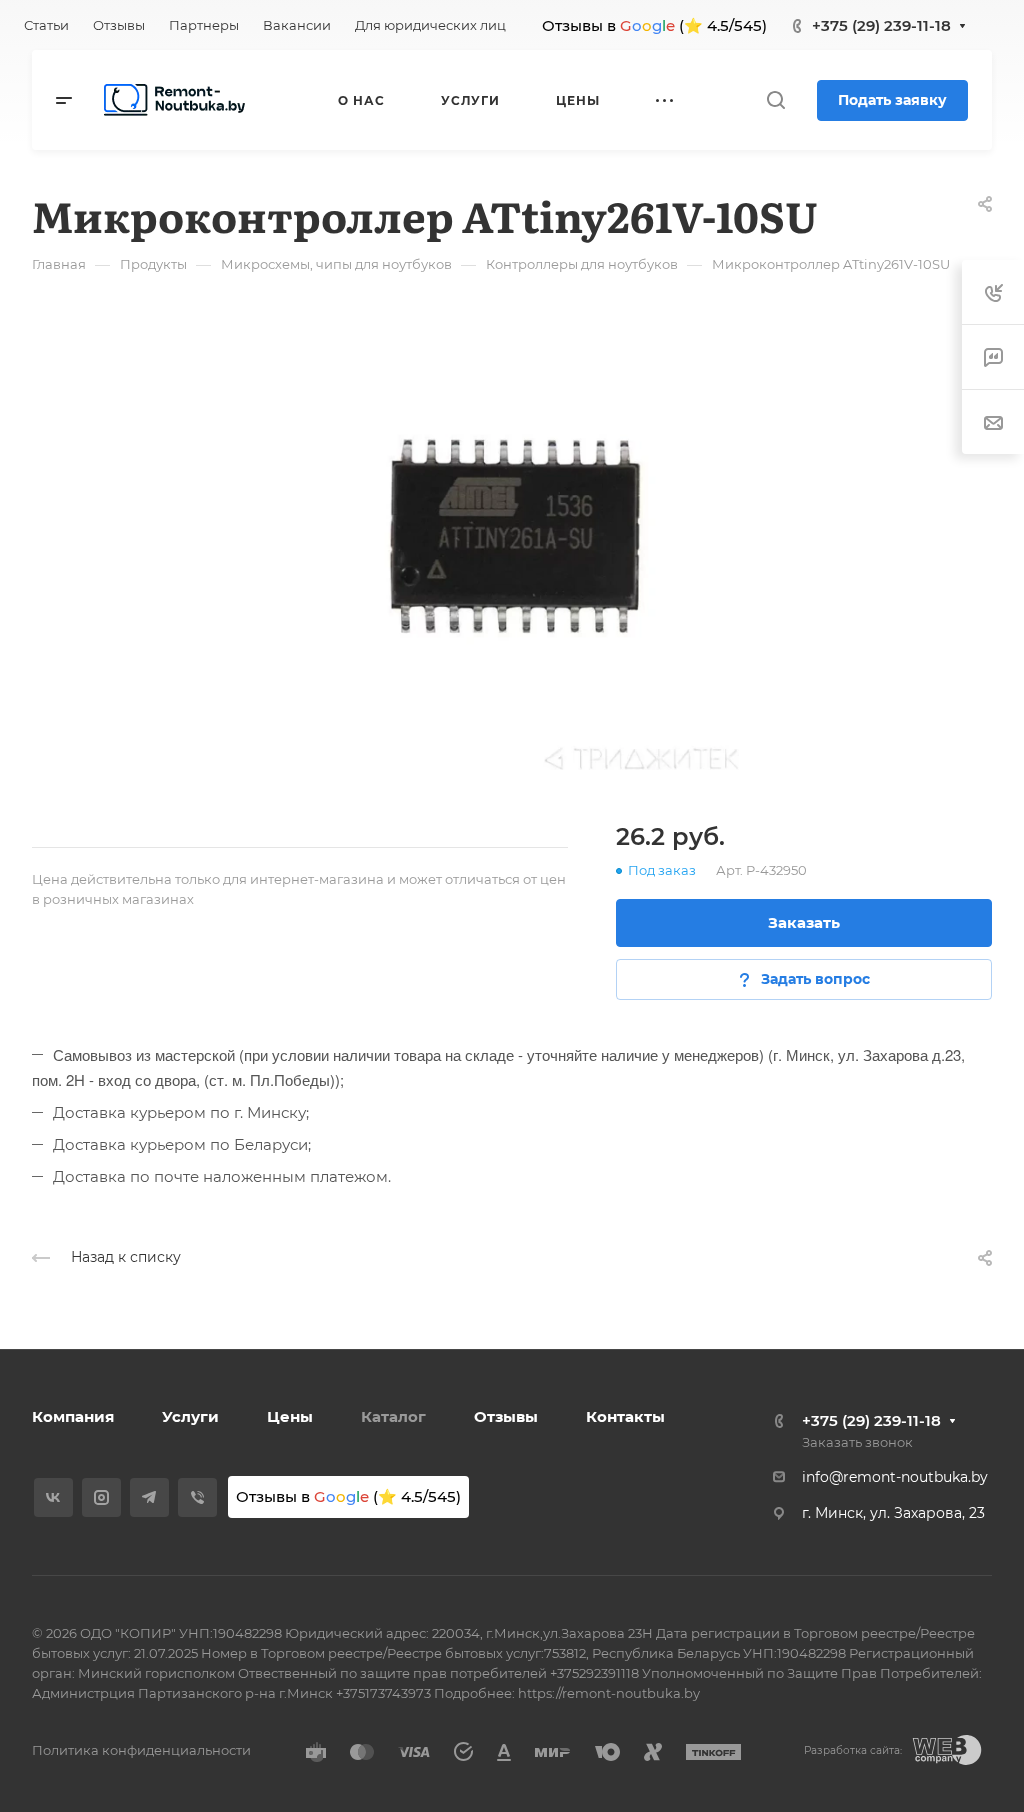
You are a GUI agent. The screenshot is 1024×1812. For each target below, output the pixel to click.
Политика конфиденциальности (141, 1750)
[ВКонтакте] (53, 1497)
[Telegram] (149, 1497)
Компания (73, 1416)
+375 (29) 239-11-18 (881, 25)
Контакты (625, 1416)
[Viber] (197, 1497)
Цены (290, 1416)
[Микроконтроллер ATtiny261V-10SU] (512, 543)
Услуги (190, 1416)
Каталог (393, 1416)
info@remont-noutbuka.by (895, 1477)
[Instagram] (101, 1497)
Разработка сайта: (853, 1750)
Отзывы (506, 1416)
